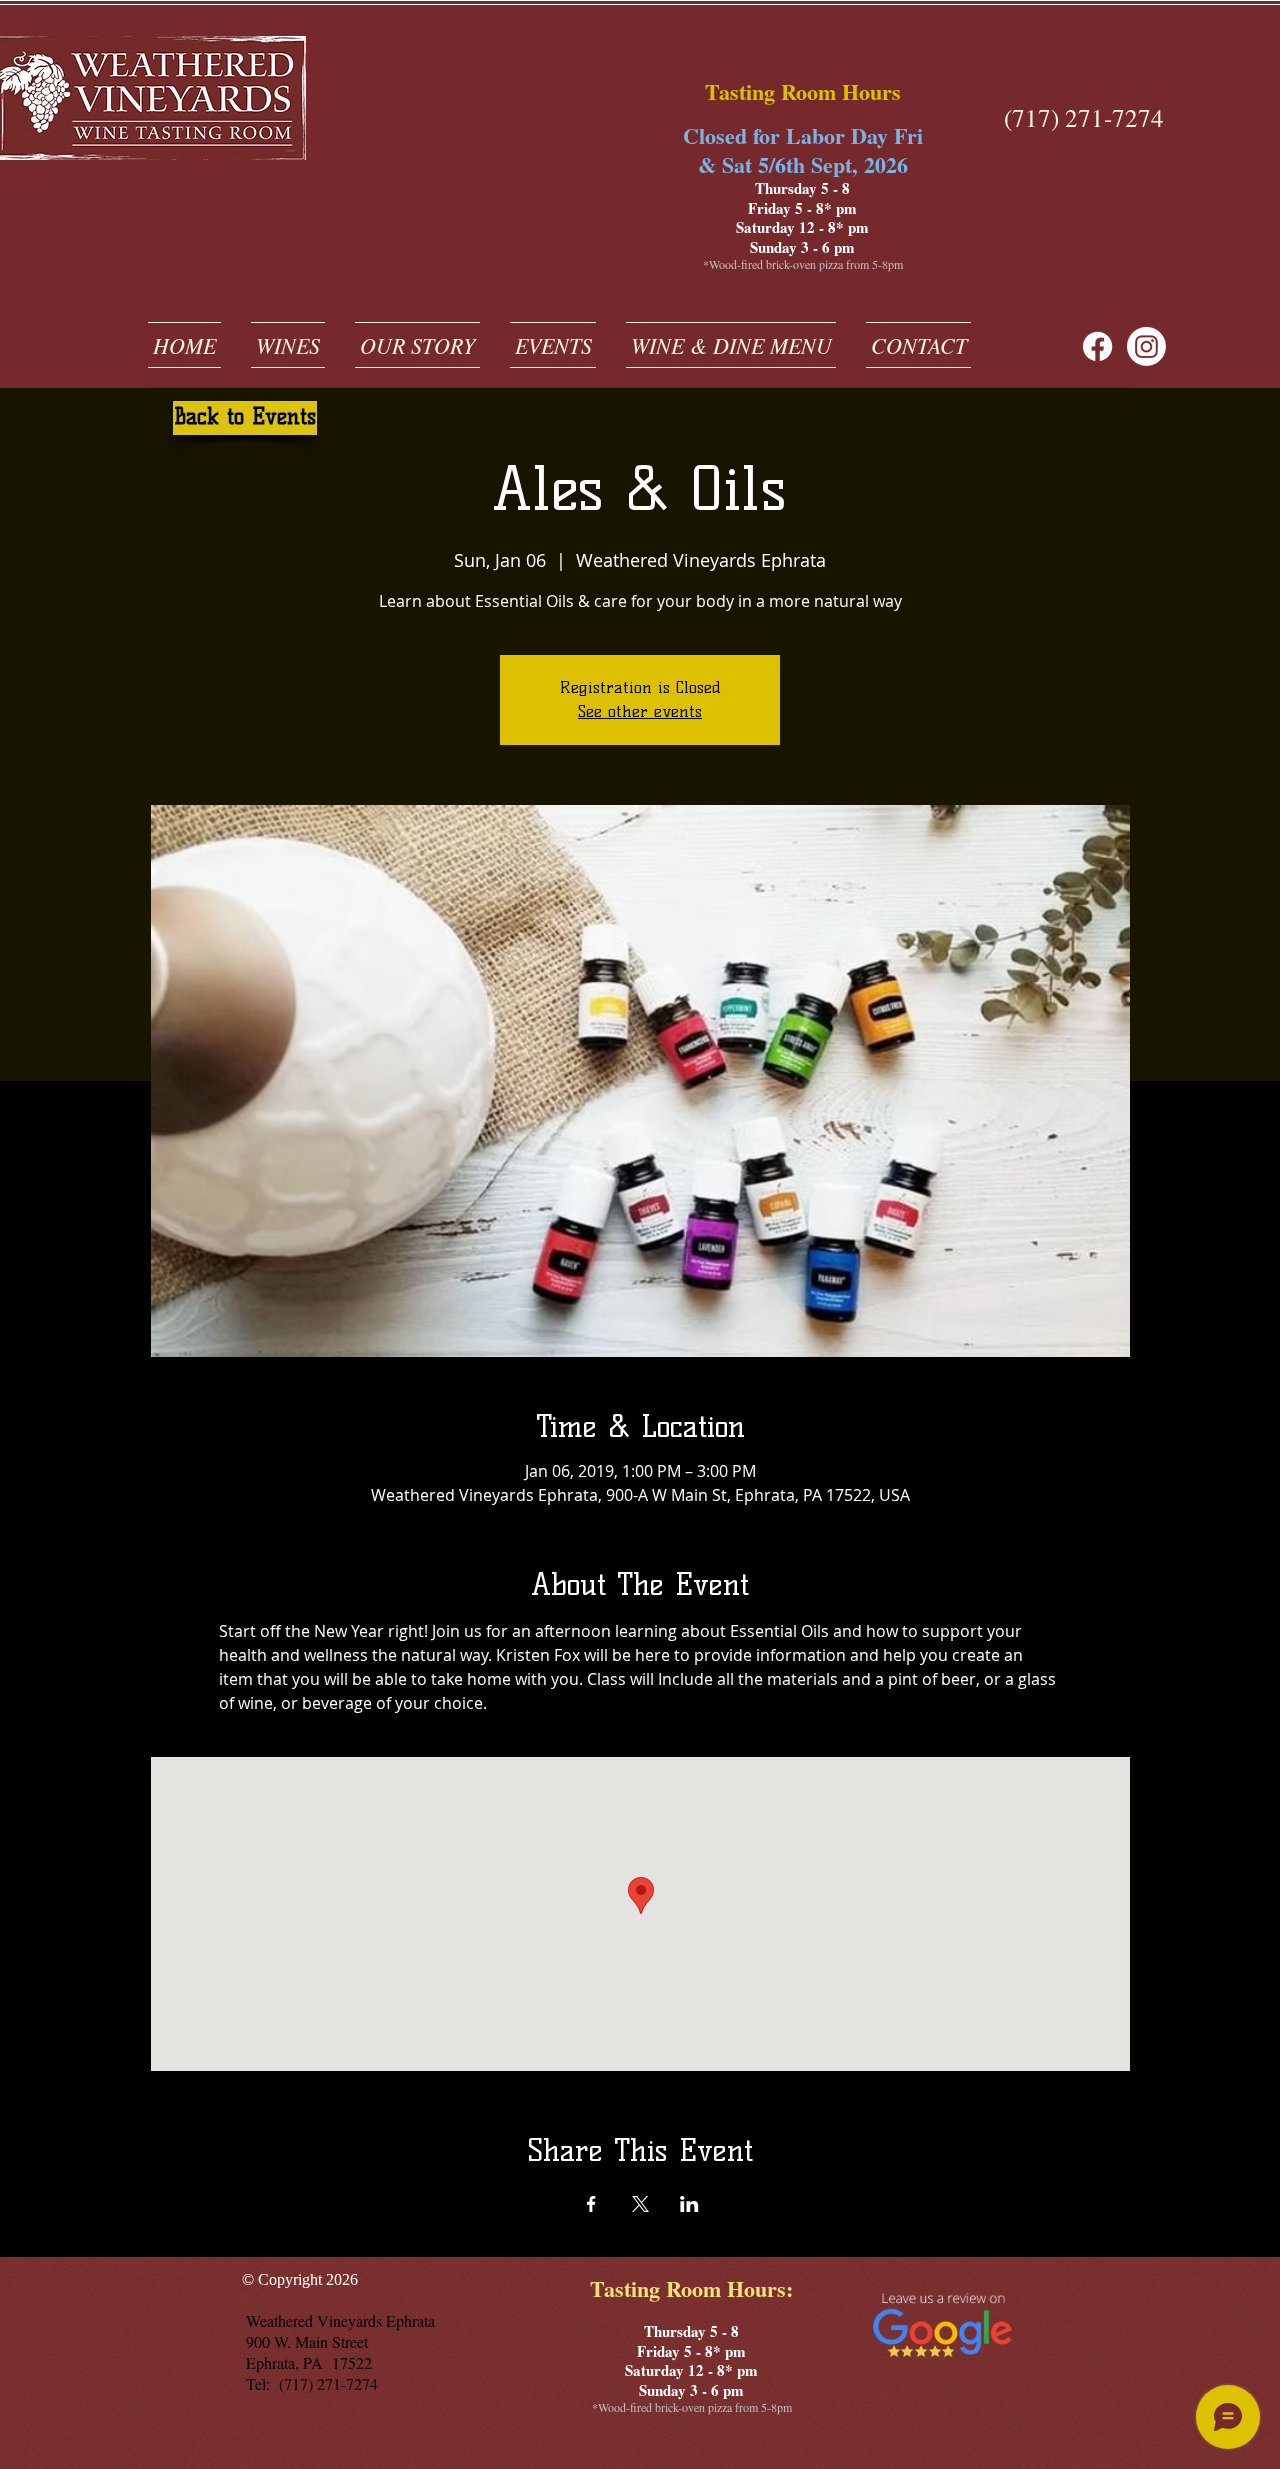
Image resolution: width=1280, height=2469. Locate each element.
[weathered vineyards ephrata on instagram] (1146, 346)
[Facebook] (1097, 346)
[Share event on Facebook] (591, 2204)
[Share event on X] (640, 2204)
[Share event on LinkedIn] (689, 2204)
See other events (640, 711)
